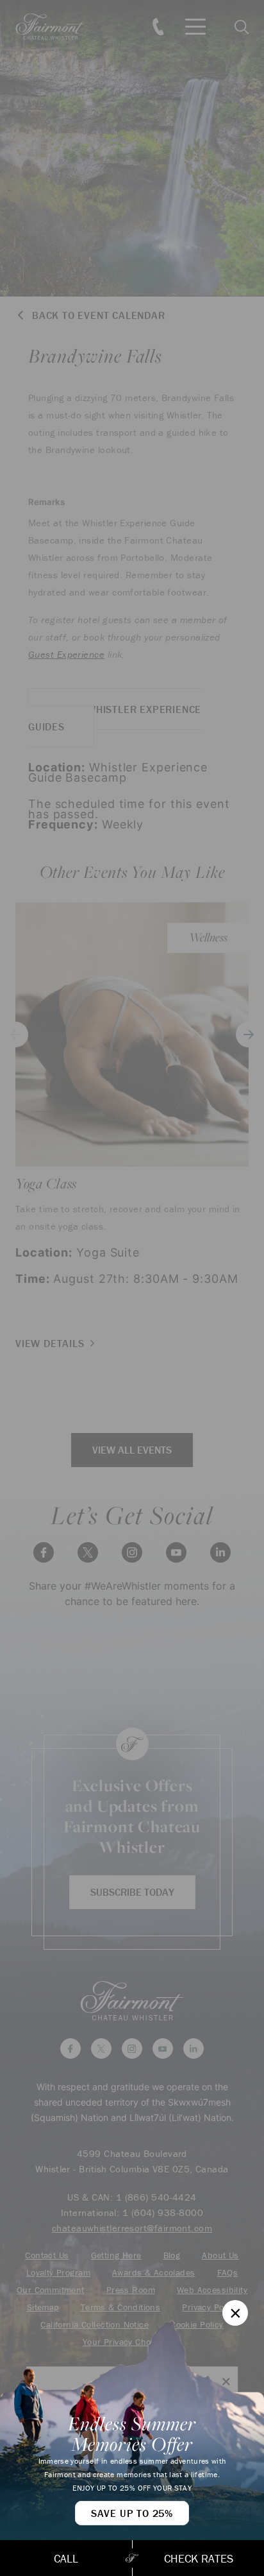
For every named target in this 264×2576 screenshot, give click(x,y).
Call (66, 2558)
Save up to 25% (132, 2513)
